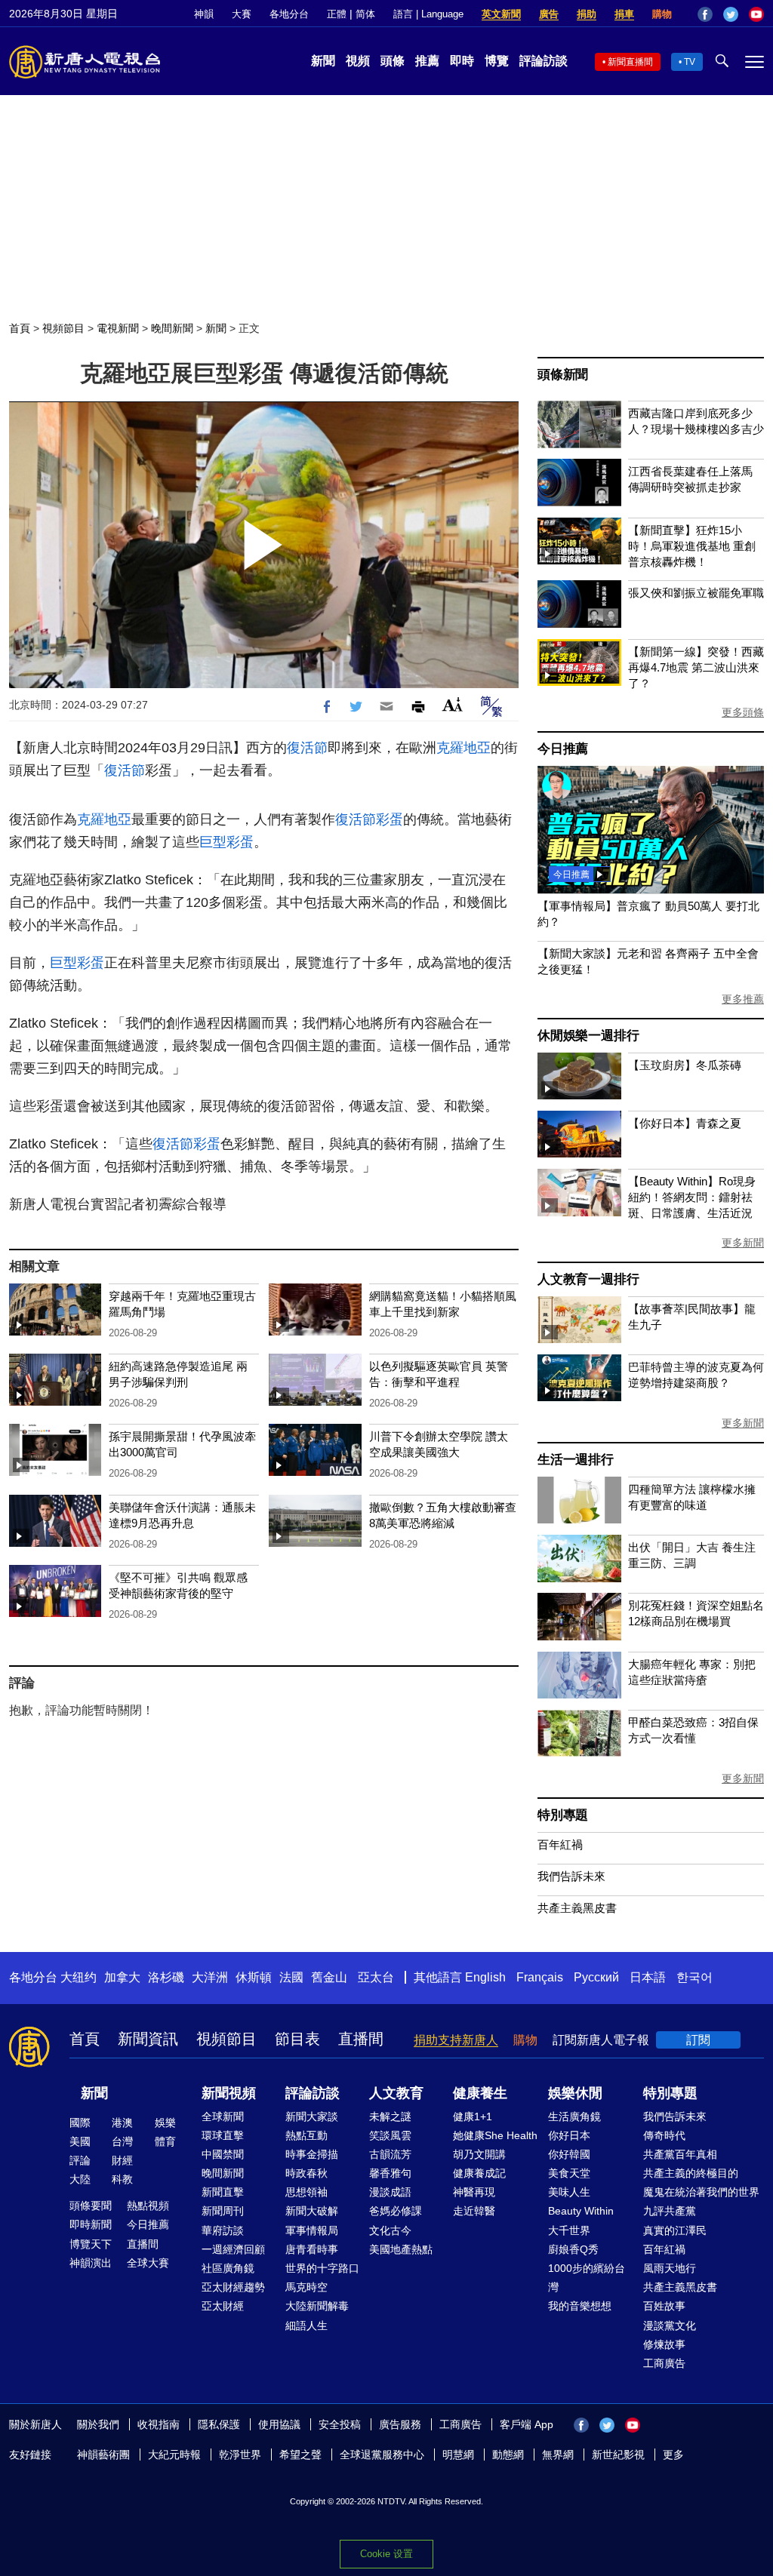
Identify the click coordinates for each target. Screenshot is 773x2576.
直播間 (361, 2039)
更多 (673, 2455)
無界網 (558, 2455)
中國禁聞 (223, 2154)
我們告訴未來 (571, 1876)
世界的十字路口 (322, 2268)
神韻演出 (91, 2263)
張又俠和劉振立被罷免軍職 (696, 593)
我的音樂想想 (580, 2306)
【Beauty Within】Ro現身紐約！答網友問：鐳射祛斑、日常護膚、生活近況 (692, 1197)
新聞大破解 (312, 2211)
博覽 (497, 61)
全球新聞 (223, 2116)
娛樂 (165, 2123)
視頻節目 (63, 328)
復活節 (307, 748)
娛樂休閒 (575, 2093)
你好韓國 (569, 2154)
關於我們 (98, 2424)
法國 (291, 1977)
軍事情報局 (312, 2230)
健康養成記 (479, 2173)
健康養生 (480, 2093)
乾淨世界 (240, 2455)
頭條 (393, 61)
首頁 (20, 328)
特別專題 (563, 1815)
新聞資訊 (148, 2039)
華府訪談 (223, 2230)
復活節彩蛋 (369, 819)
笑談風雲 (390, 2135)
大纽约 (79, 1977)
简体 (365, 14)
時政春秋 (306, 2173)
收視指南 (159, 2424)
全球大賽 (148, 2263)
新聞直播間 (630, 62)
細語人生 (306, 2325)
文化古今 (390, 2230)
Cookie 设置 (386, 2554)
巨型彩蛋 (226, 842)
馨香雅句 (390, 2173)
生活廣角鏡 (574, 2116)
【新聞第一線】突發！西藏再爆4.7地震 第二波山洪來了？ (696, 667)
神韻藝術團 (103, 2455)
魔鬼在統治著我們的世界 (701, 2192)
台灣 (122, 2141)
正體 (337, 14)
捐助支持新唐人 (456, 2040)
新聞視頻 (229, 2093)
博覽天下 (91, 2244)
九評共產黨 (670, 2211)
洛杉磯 (166, 1977)
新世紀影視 (618, 2455)
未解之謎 (390, 2116)
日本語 (648, 1977)
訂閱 (698, 2040)
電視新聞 (118, 328)
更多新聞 (743, 1243)
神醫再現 (474, 2192)
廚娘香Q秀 (573, 2249)
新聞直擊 (223, 2192)
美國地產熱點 (401, 2249)
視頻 (358, 61)
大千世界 (569, 2230)
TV (690, 62)
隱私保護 (219, 2424)
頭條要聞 (91, 2206)
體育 (165, 2141)
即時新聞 (91, 2224)
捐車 (624, 14)
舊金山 (329, 1977)
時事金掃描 (312, 2154)
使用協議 (279, 2424)
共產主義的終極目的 (691, 2173)
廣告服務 (400, 2424)
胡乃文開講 (479, 2154)
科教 (122, 2179)
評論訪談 (544, 61)
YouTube (756, 14)
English (485, 1977)
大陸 (80, 2179)
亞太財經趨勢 (233, 2287)
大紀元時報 (174, 2455)
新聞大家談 (312, 2116)
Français (540, 1977)
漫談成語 (390, 2192)
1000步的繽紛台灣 (587, 2278)
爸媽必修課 (396, 2211)
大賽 (242, 14)
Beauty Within (581, 2211)
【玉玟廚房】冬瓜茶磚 (685, 1065)
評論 (80, 2160)
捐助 (587, 14)
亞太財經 (223, 2306)
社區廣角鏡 (228, 2268)
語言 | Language (428, 14)
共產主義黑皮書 (577, 1908)
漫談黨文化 (670, 2325)
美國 (80, 2141)
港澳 (122, 2123)
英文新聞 (501, 14)
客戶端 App (527, 2424)
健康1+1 (473, 2116)
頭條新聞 (563, 375)
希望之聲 (300, 2455)
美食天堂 (569, 2173)
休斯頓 (254, 1977)
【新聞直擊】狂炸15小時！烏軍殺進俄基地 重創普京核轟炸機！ (692, 546)
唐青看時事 (312, 2249)
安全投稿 (340, 2424)
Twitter (731, 14)
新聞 (323, 61)
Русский (596, 1977)
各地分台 (289, 14)
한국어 (694, 1977)
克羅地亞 (463, 748)
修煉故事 (664, 2344)
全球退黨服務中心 (382, 2455)
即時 (462, 61)
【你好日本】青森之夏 (685, 1123)
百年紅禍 (560, 1844)
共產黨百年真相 (680, 2154)
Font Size (453, 704)
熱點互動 (306, 2135)
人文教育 (396, 2093)
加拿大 (122, 1977)
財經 (122, 2160)
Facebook (705, 14)
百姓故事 (664, 2306)
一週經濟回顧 (233, 2249)
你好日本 (569, 2135)
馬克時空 (306, 2287)
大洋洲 (210, 1977)
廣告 (549, 14)
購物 (662, 14)
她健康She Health (495, 2135)
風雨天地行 (670, 2268)
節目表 (297, 2039)
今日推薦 (563, 749)
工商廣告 (664, 2363)
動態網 (508, 2455)
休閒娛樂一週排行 (588, 1036)
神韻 (204, 14)
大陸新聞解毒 (317, 2306)
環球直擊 (223, 2135)
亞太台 (376, 1977)
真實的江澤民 (675, 2230)
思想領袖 (306, 2192)
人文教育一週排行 (588, 1279)
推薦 (427, 61)
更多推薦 (743, 999)
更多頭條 (743, 712)
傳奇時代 (664, 2135)
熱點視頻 (148, 2206)
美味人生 (569, 2192)
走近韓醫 (474, 2211)
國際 (80, 2123)
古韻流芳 (390, 2154)
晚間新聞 (172, 328)
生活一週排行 (576, 1460)
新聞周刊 (223, 2211)
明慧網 (458, 2455)
